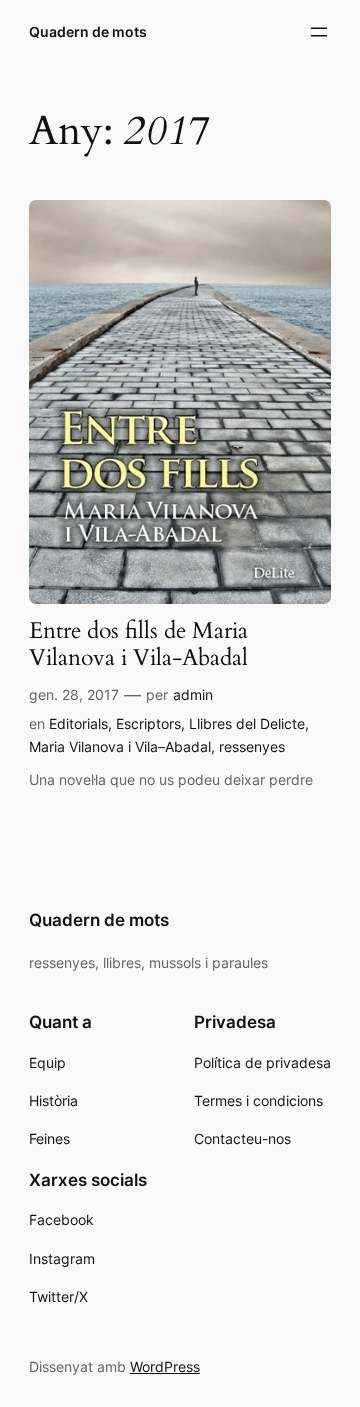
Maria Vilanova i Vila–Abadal (120, 746)
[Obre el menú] (319, 32)
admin (193, 694)
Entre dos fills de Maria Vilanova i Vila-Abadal (138, 645)
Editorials (78, 723)
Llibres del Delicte (247, 723)
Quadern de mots (88, 31)
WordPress (165, 1366)
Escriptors (148, 723)
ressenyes (252, 746)
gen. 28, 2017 (74, 694)
